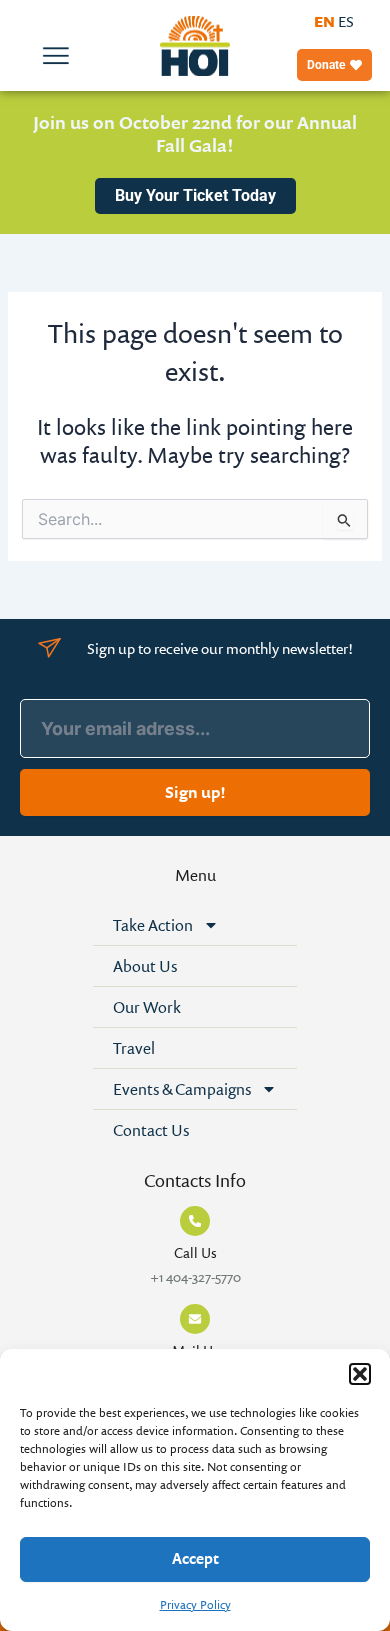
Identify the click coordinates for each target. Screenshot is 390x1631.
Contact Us (151, 1130)
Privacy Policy (195, 1604)
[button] (360, 1374)
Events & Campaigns (182, 1089)
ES (346, 21)
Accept (195, 1558)
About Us (145, 966)
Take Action (153, 925)
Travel (134, 1048)
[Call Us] (195, 1221)
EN (324, 21)
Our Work (147, 1007)
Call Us (195, 1252)
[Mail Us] (195, 1319)
